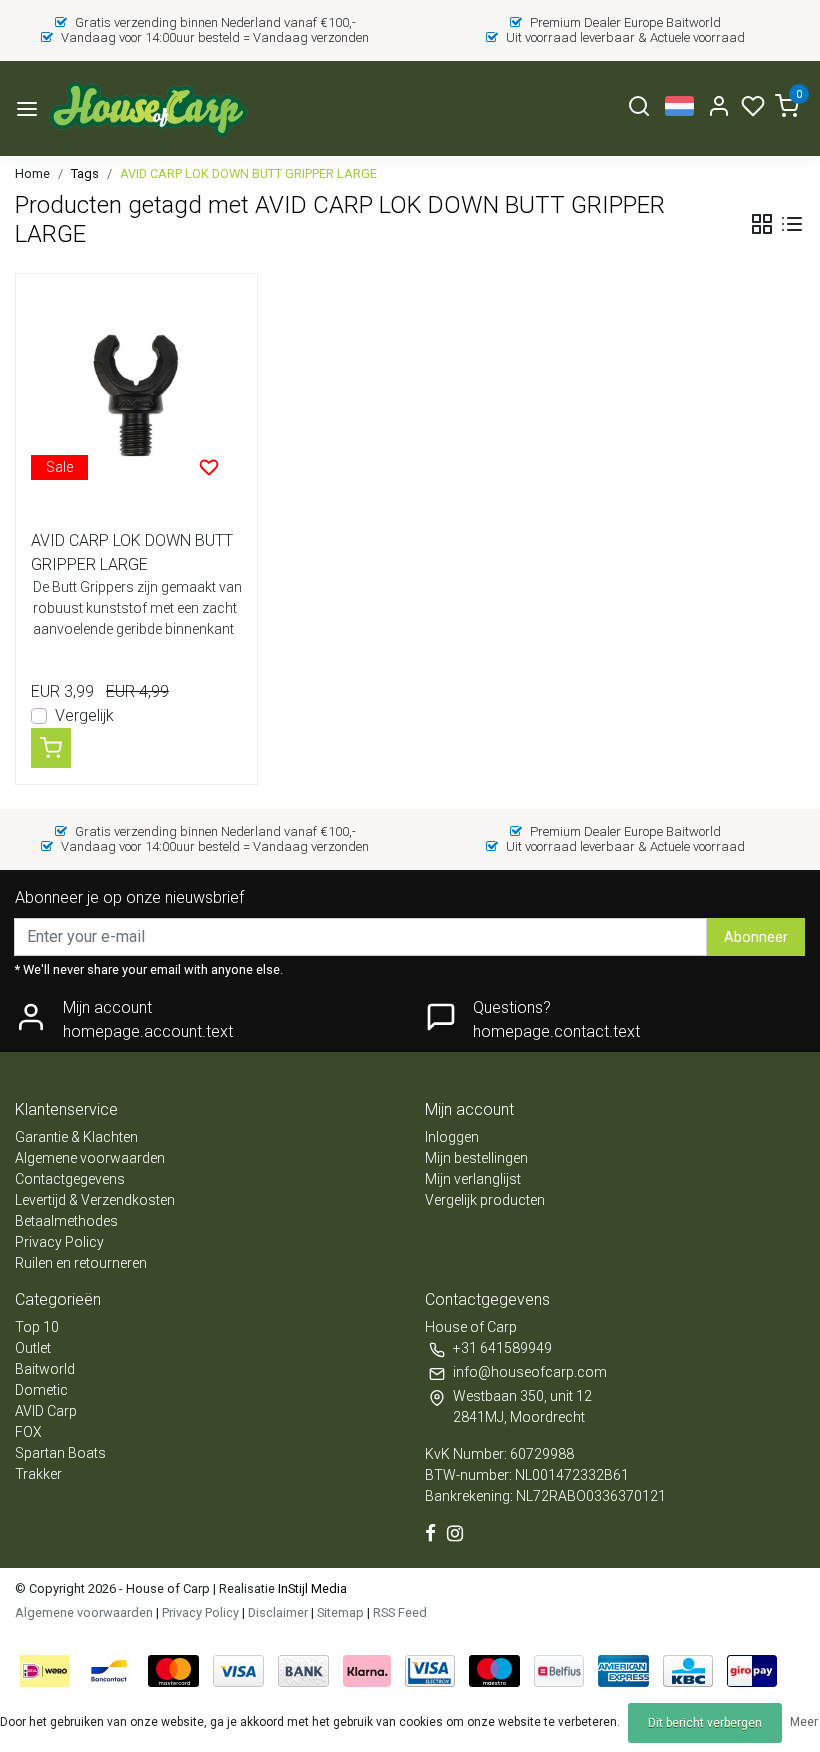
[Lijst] (792, 224)
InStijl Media (311, 1588)
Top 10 (37, 1327)
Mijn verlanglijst (473, 1179)
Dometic (41, 1390)
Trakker (38, 1474)
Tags (85, 173)
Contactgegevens (70, 1179)
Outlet (33, 1348)
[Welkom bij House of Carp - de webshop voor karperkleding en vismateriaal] (147, 108)
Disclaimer (278, 1612)
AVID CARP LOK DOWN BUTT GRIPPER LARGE (248, 173)
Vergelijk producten (485, 1200)
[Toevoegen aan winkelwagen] (51, 748)
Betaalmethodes (66, 1221)
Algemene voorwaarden (90, 1158)
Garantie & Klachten (76, 1137)
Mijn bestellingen (476, 1158)
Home (32, 173)
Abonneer (756, 937)
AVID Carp (46, 1411)
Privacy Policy (59, 1242)
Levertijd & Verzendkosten (95, 1200)
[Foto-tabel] (762, 224)
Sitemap (340, 1612)
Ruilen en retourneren (81, 1263)
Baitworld (45, 1369)
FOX (28, 1432)
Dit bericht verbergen (705, 1723)
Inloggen (452, 1137)
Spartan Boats (60, 1453)
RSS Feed (400, 1612)
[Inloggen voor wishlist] (209, 467)
